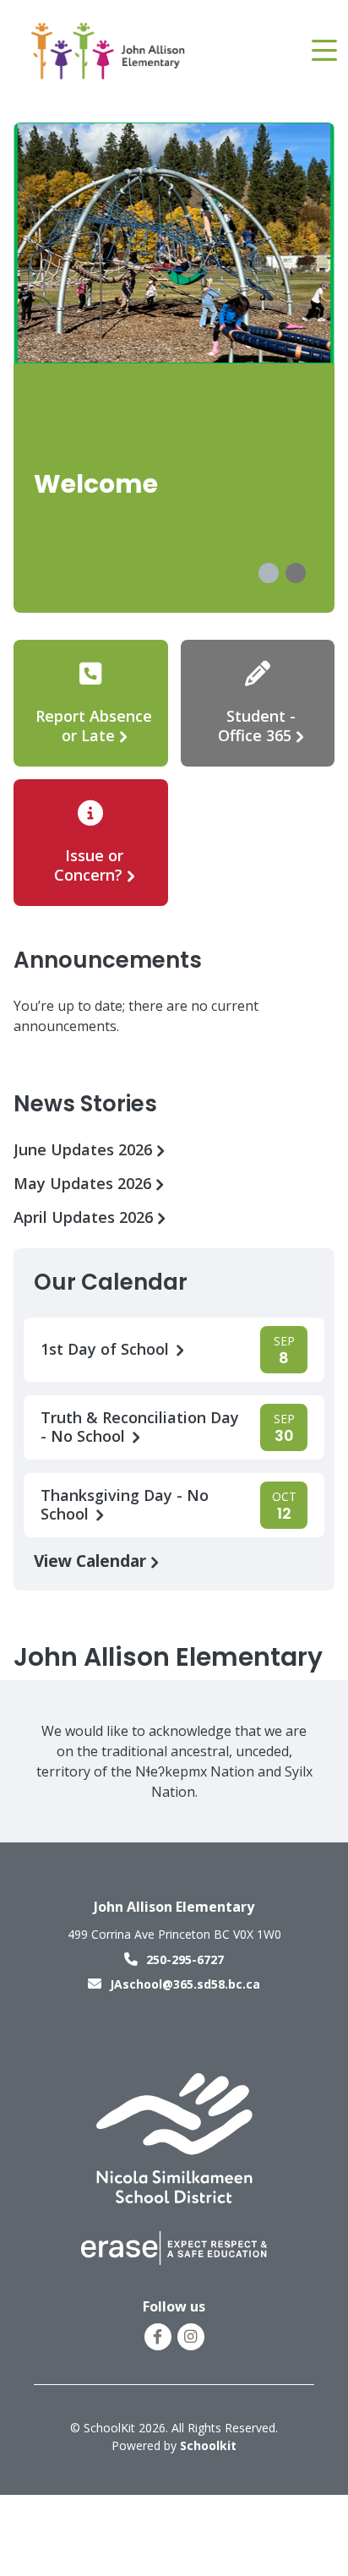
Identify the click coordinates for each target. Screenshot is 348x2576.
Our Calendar (111, 1282)
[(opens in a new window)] (174, 2137)
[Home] (109, 51)
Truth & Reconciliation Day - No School (140, 1427)
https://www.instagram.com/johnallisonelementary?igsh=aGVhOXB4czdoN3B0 (190, 2337)
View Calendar (92, 1561)
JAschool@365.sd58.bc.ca (185, 1984)
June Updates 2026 (85, 1150)
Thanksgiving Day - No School (125, 1505)
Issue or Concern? (89, 865)
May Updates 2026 (84, 1184)
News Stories (85, 1104)
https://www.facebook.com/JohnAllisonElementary (158, 2337)
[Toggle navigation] (323, 51)
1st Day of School (107, 1349)
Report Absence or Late (94, 726)
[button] (269, 573)
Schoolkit (208, 2445)
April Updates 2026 (85, 1217)
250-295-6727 (185, 1959)
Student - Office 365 (257, 726)
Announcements (108, 960)
